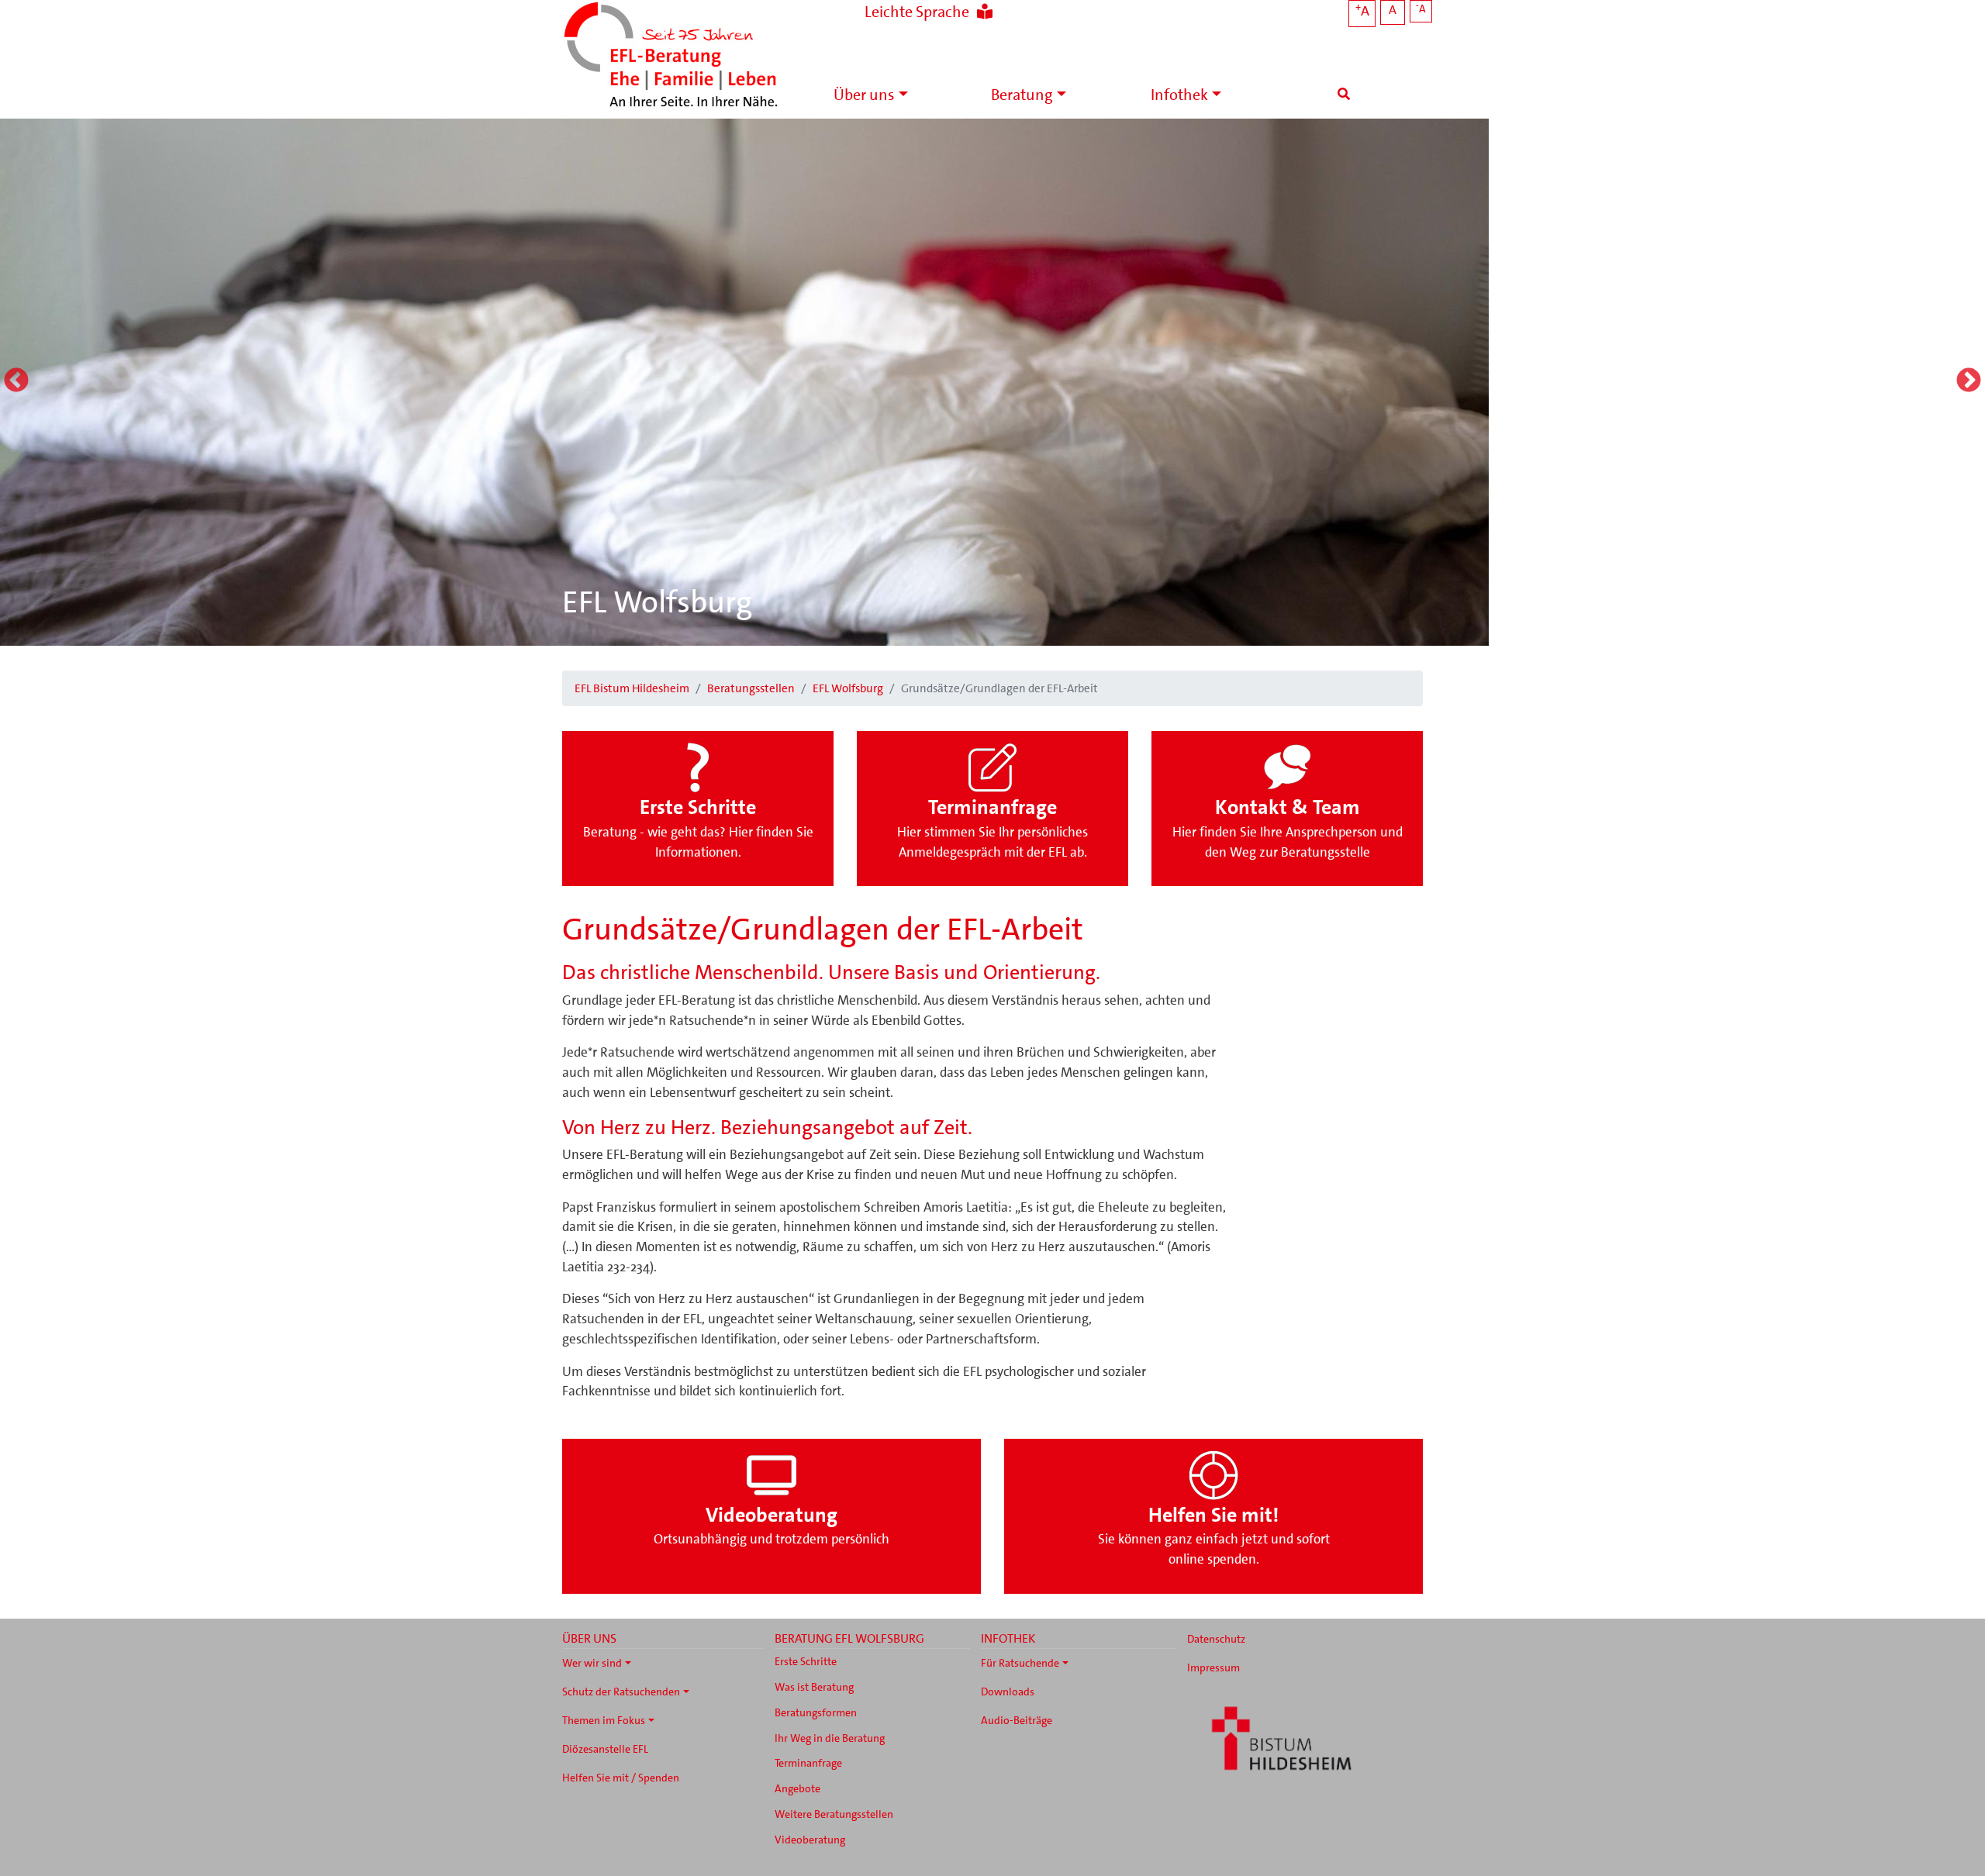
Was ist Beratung (814, 1687)
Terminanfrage (808, 1763)
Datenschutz (1216, 1639)
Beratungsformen (816, 1712)
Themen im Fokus (604, 1720)
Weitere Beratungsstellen (834, 1814)
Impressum (1213, 1667)
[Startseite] (671, 56)
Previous (16, 381)
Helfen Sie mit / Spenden (621, 1778)
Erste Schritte (806, 1661)
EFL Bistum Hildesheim (632, 688)
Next (1969, 381)
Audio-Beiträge (1017, 1720)
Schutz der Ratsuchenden (621, 1692)
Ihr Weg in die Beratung (830, 1738)
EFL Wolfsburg (657, 602)
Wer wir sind (592, 1663)
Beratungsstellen (751, 688)
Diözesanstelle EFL (605, 1749)
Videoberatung (810, 1840)
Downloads (1008, 1692)
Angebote (797, 1788)
